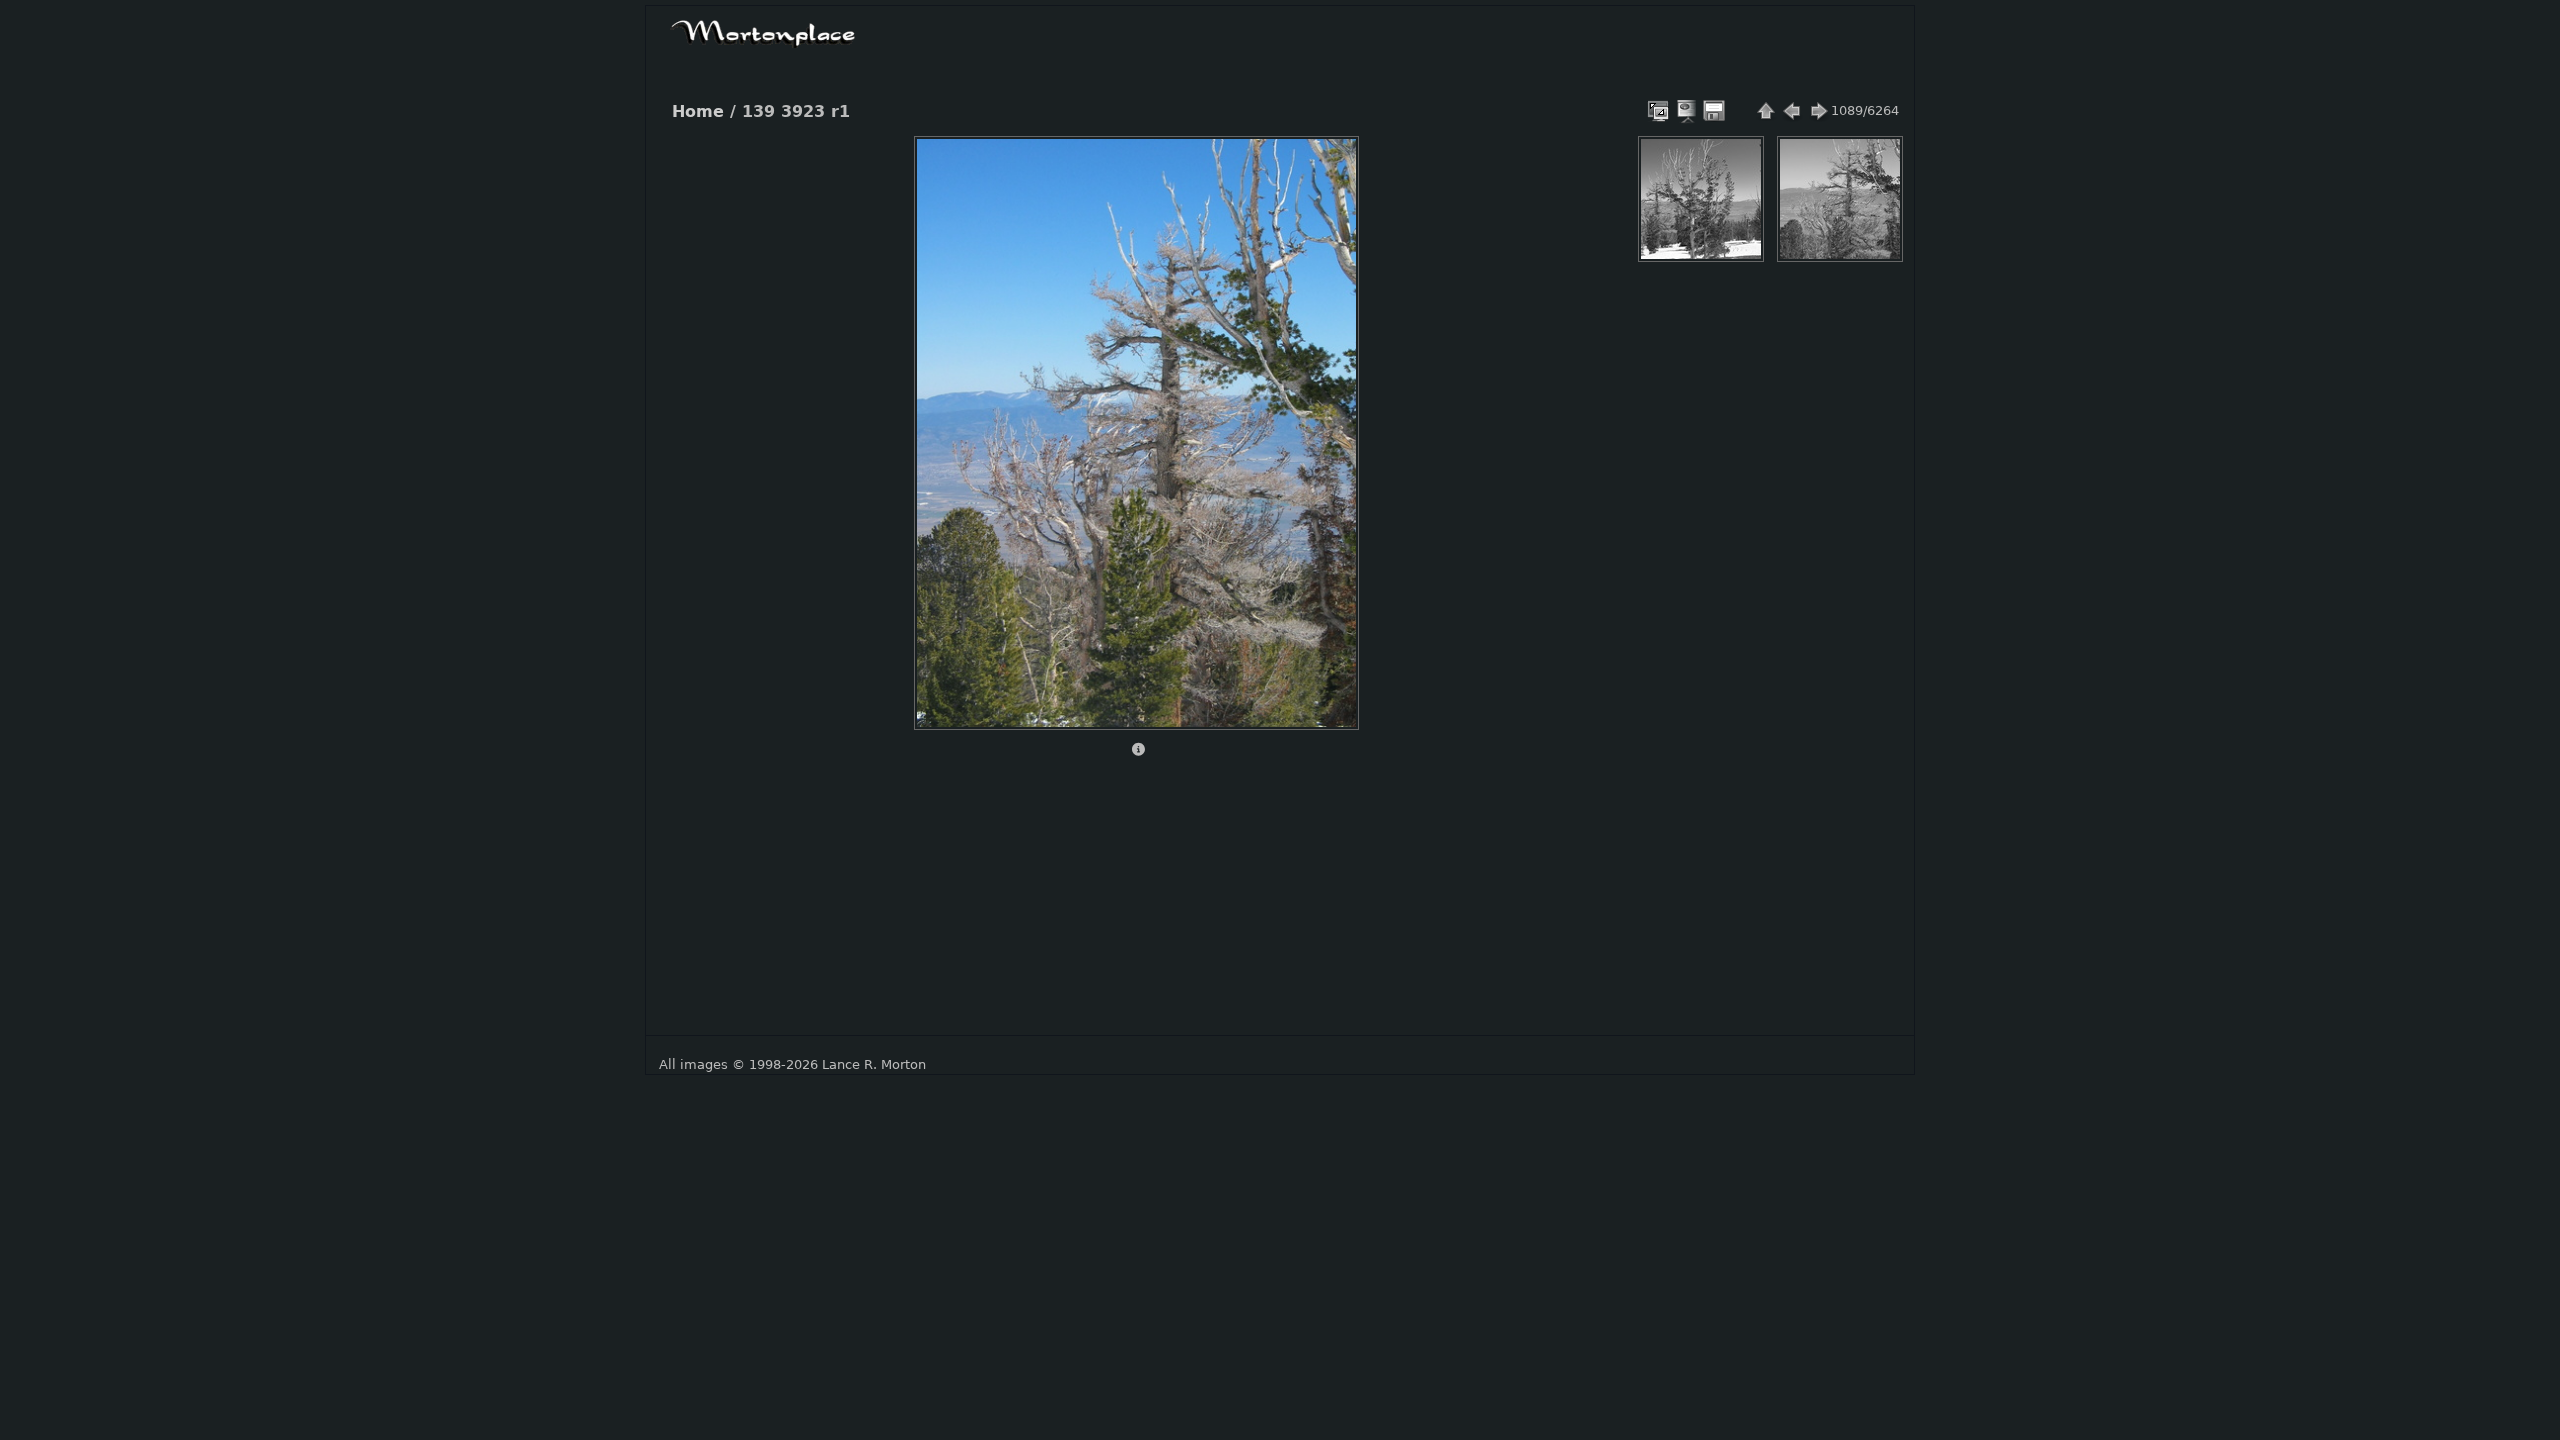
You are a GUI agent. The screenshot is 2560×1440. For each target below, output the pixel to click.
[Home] (763, 31)
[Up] (1128, 166)
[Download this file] (1714, 111)
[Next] (1326, 418)
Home (698, 112)
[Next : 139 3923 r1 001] (1818, 111)
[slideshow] (1688, 111)
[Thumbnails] (1766, 111)
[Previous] (946, 418)
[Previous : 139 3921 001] (1792, 111)
